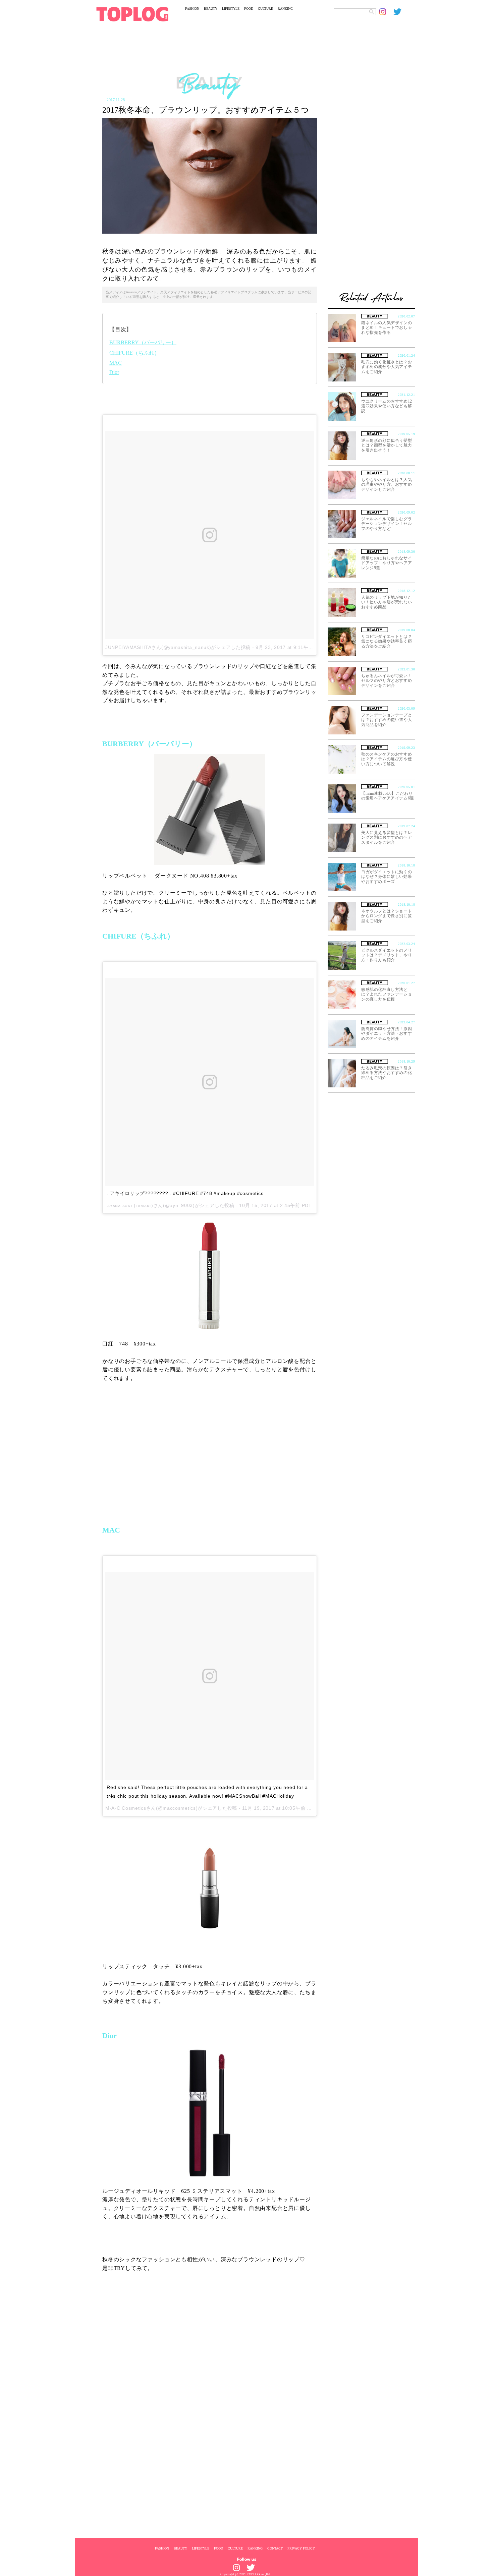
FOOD (249, 9)
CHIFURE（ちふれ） (134, 353)
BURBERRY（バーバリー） (143, 342)
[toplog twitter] (400, 12)
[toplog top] (132, 14)
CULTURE (265, 9)
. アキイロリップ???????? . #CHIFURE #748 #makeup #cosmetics (185, 1193)
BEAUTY (211, 9)
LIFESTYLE (231, 9)
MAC (116, 363)
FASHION (192, 9)
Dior (114, 372)
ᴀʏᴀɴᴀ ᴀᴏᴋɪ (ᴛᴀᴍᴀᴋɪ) (130, 1205)
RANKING (285, 9)
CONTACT (275, 2548)
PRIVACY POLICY (301, 2548)
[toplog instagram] (386, 12)
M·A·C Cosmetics (126, 1808)
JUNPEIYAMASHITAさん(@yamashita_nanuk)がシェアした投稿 (178, 647)
